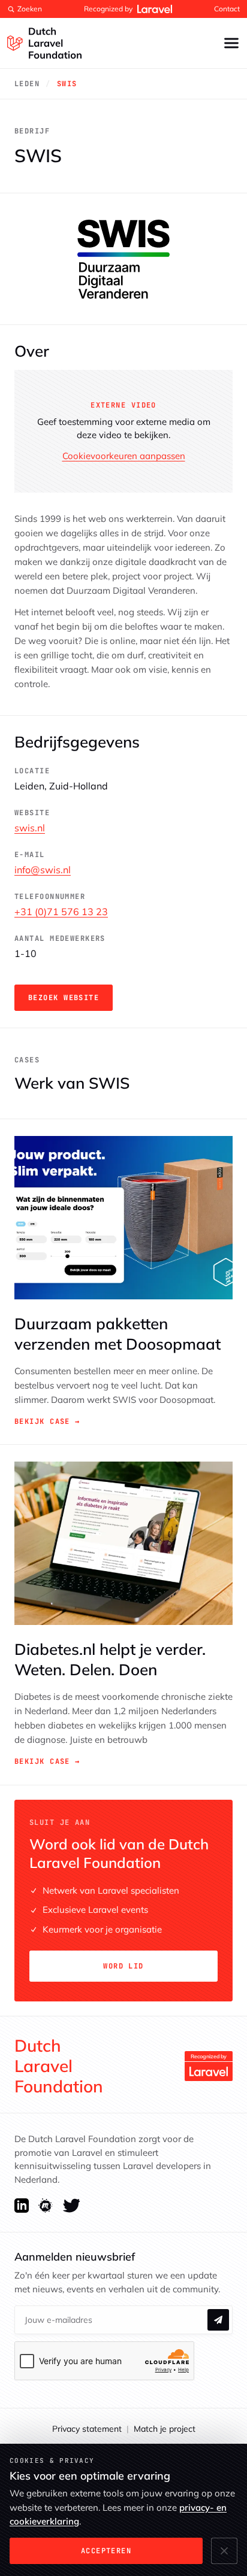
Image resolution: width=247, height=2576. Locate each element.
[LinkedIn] (22, 2206)
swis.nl (30, 828)
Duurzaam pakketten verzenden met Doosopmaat (118, 1334)
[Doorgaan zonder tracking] (224, 2551)
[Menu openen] (231, 43)
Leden (27, 84)
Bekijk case (47, 1421)
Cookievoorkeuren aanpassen (124, 456)
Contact (227, 9)
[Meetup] (46, 2206)
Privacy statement (87, 2429)
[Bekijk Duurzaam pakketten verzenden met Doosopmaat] (123, 1218)
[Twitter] (72, 2206)
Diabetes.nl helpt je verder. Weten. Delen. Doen (110, 1659)
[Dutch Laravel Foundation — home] (44, 43)
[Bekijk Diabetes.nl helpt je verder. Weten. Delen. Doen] (123, 1543)
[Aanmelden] (218, 2320)
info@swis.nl (43, 870)
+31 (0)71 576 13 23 (61, 912)
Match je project (165, 2429)
